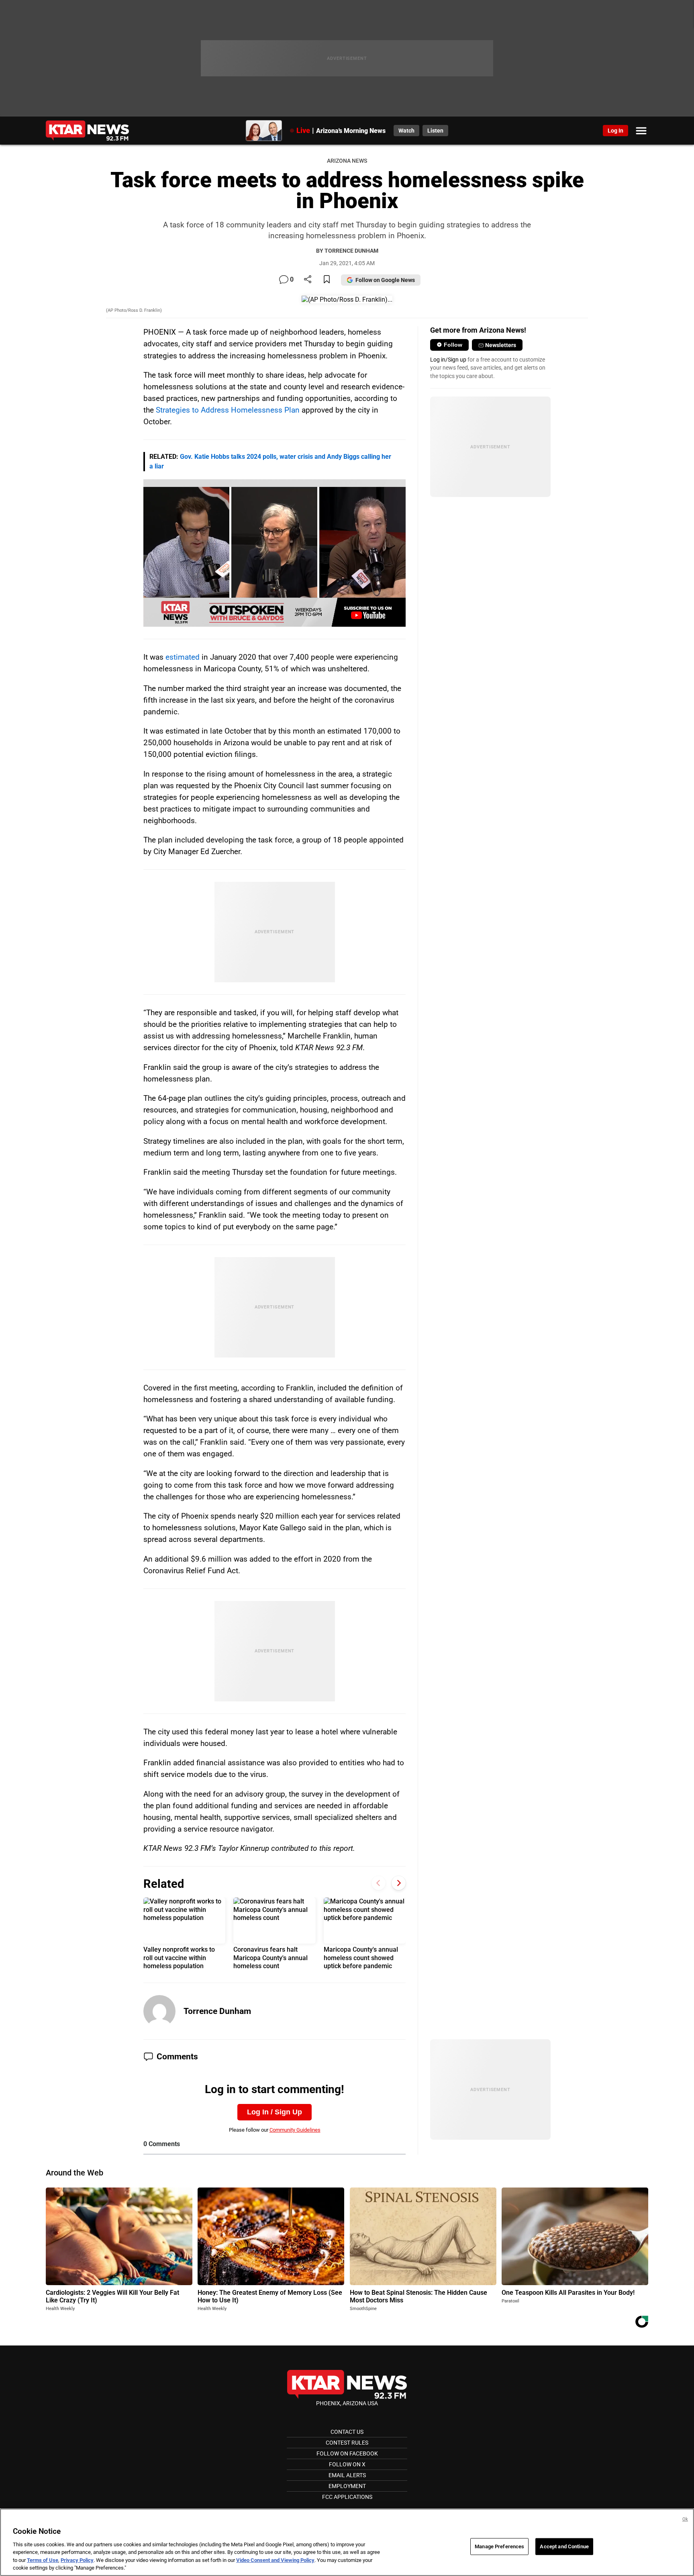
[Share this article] (308, 280)
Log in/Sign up (448, 360)
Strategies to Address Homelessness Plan (228, 410)
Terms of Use (43, 2560)
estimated (183, 657)
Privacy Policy (77, 2560)
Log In (615, 131)
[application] (275, 553)
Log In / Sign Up (275, 2112)
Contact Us (347, 2432)
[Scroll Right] (399, 1883)
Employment (347, 2486)
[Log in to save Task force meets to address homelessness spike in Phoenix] (327, 280)
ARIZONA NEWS (347, 161)
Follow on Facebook (347, 2453)
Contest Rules (347, 2443)
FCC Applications (347, 2497)
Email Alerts (347, 2475)
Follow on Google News (385, 280)
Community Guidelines (295, 2130)
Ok (685, 2519)
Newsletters (501, 345)
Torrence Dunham (217, 2011)
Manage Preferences (499, 2546)
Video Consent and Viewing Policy (275, 2560)
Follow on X (347, 2464)
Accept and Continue (564, 2546)
